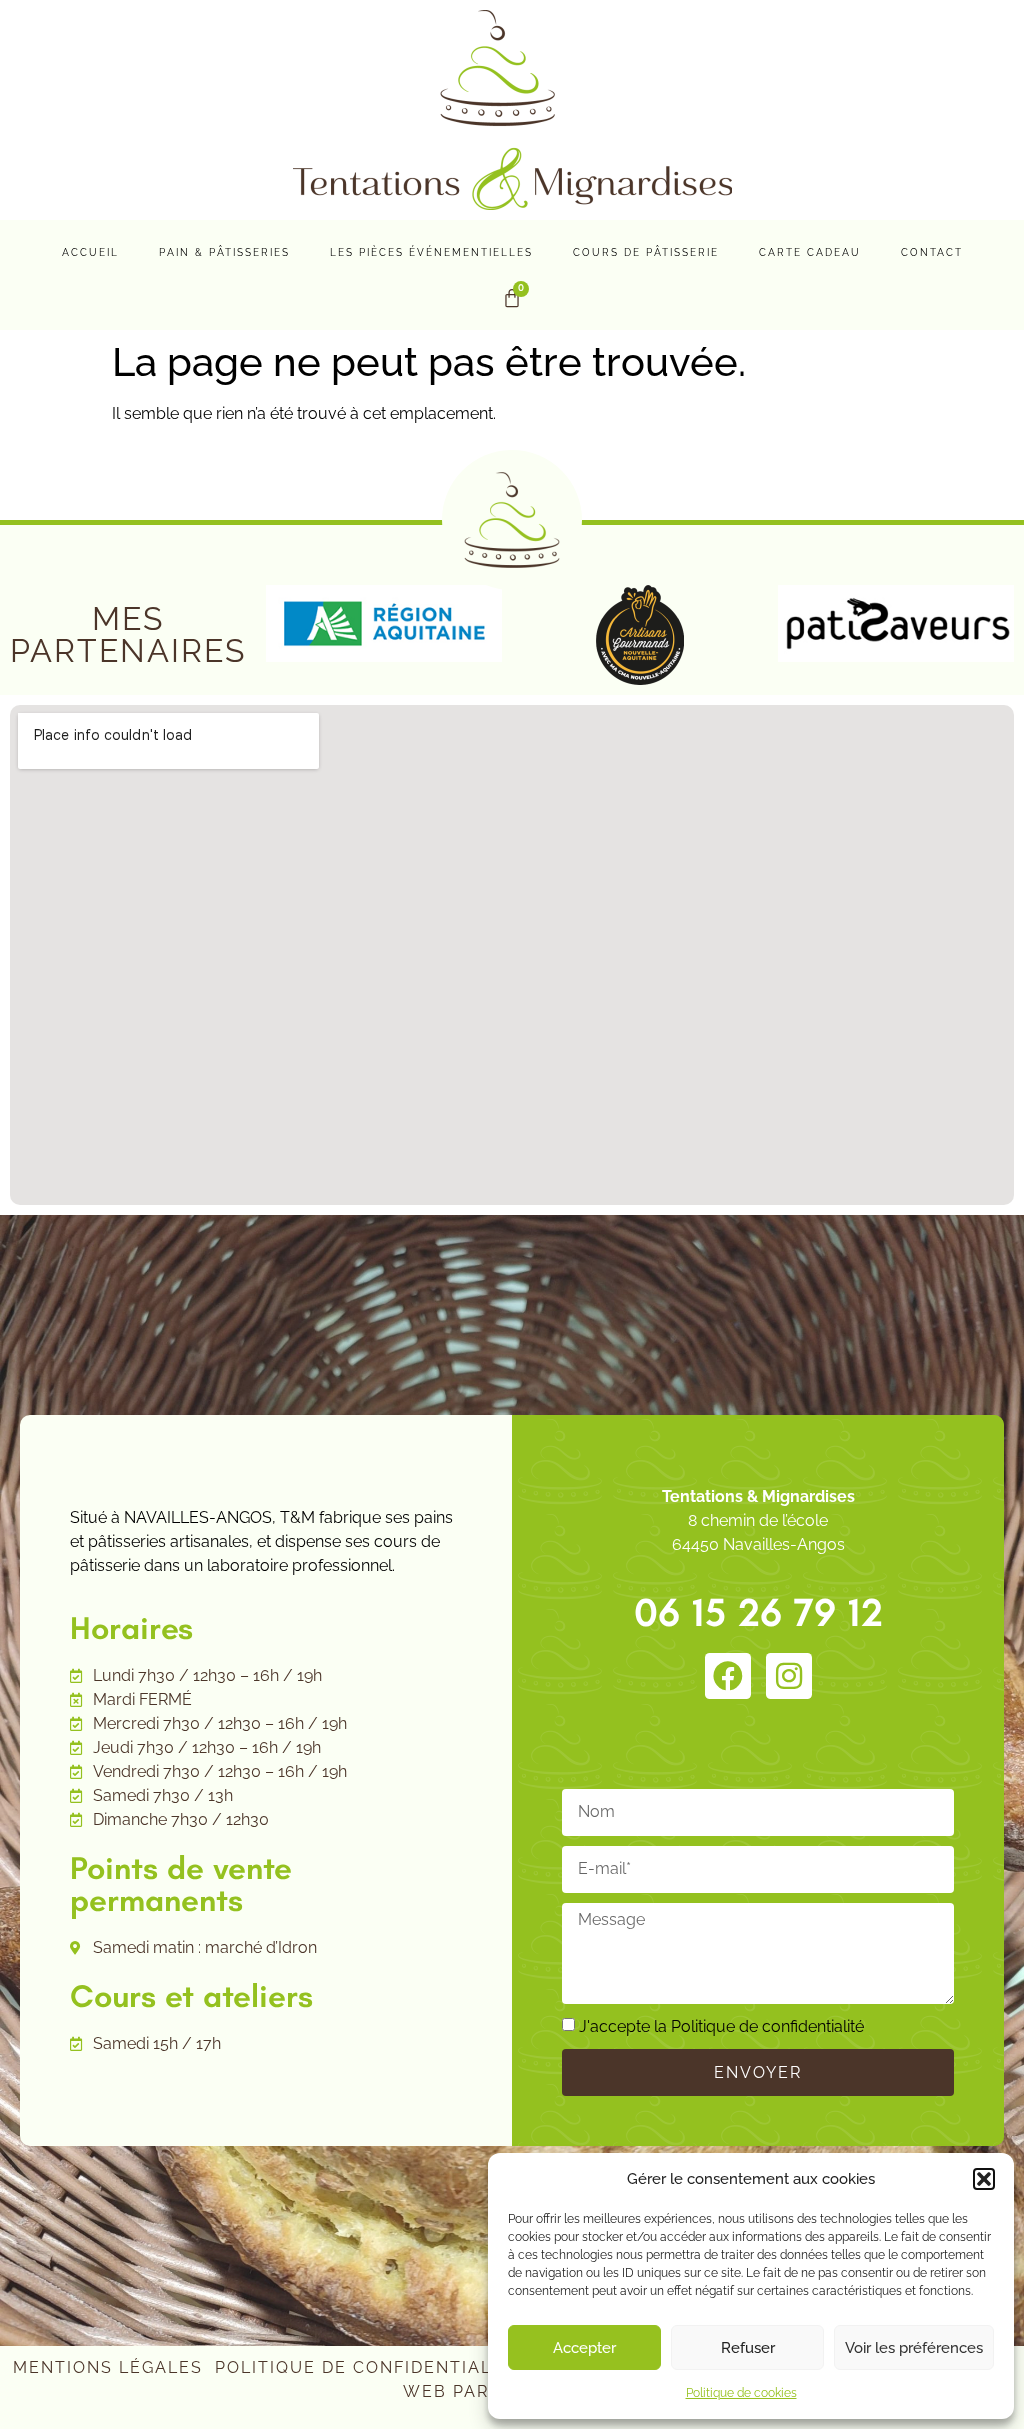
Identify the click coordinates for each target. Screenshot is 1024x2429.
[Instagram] (789, 1676)
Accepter (584, 2348)
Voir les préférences (914, 2348)
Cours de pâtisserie (646, 252)
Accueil (90, 252)
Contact (932, 252)
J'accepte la (721, 2026)
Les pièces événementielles (431, 252)
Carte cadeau (810, 252)
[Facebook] (728, 1676)
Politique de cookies (741, 2393)
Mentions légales (108, 2367)
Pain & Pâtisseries (224, 252)
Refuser (748, 2348)
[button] (984, 2179)
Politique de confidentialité (767, 2026)
